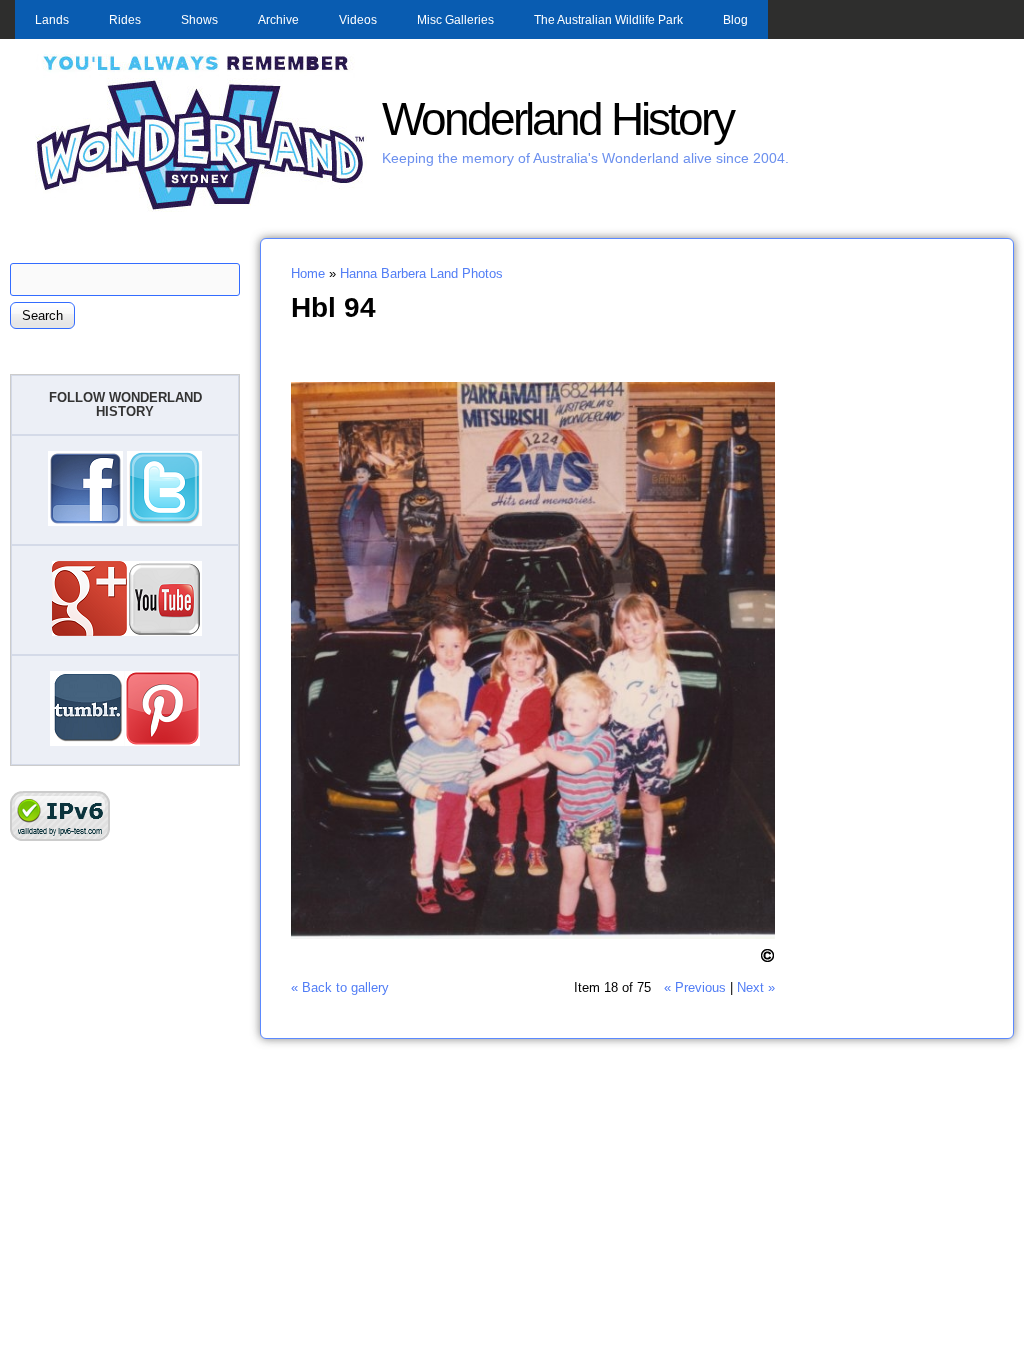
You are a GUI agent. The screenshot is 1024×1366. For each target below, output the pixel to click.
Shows (199, 20)
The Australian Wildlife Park (608, 20)
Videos (358, 20)
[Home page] (201, 207)
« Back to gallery (340, 987)
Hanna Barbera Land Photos (421, 273)
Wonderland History (557, 119)
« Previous (695, 987)
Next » (756, 987)
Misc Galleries (455, 20)
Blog (735, 20)
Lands (52, 20)
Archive (278, 20)
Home (308, 273)
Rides (125, 20)
